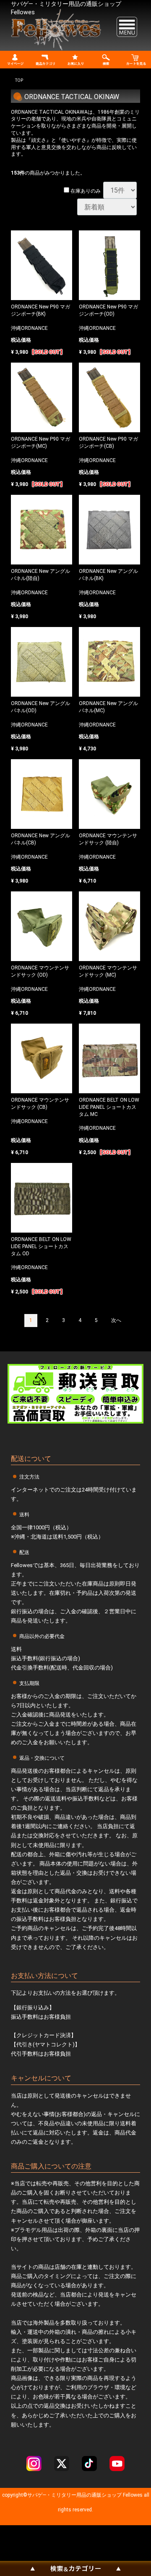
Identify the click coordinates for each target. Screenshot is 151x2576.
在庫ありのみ (85, 191)
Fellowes (132, 2495)
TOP (19, 80)
